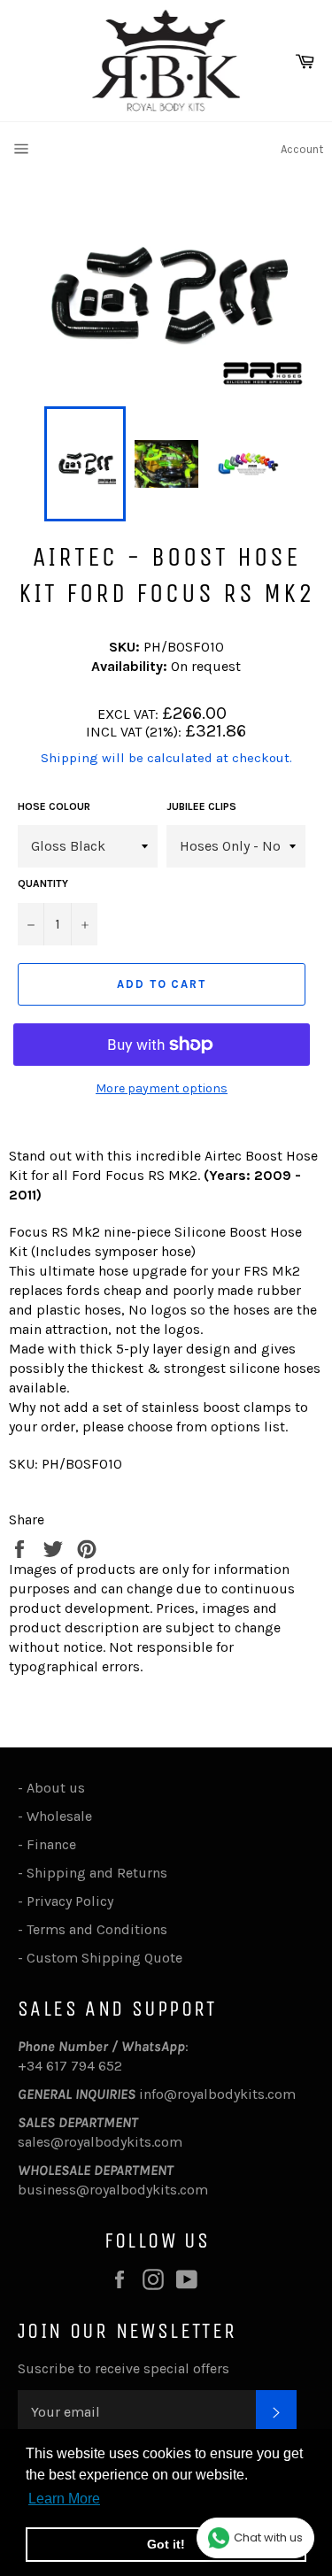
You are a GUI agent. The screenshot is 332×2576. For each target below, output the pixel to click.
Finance (51, 1844)
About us (56, 1788)
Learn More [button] (64, 2499)
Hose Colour (54, 806)
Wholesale (63, 1816)
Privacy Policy (70, 1901)
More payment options (162, 1088)
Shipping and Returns (97, 1873)
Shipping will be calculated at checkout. (166, 758)
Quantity (43, 883)
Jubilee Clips (201, 806)
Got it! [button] (166, 2544)
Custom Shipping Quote (104, 1958)
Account (302, 149)
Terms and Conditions (97, 1929)
